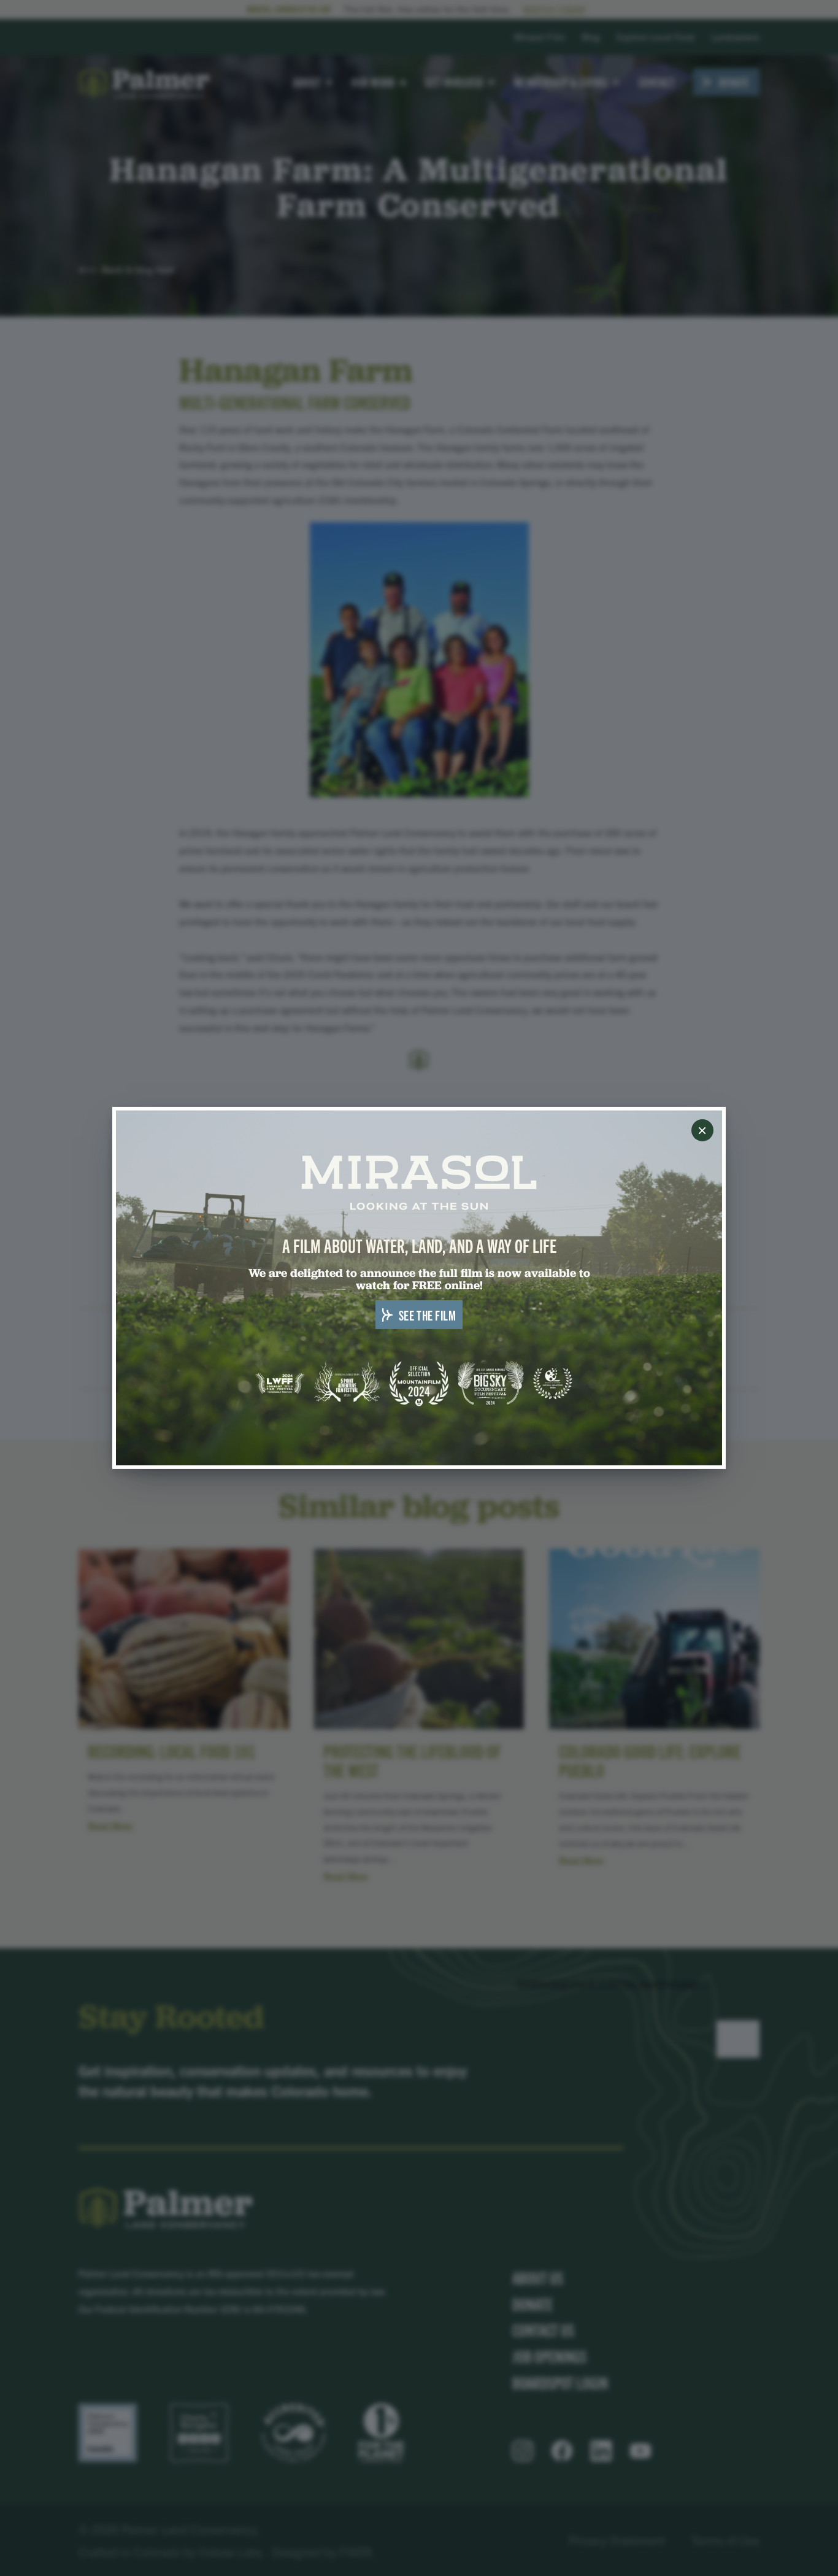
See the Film (428, 1314)
